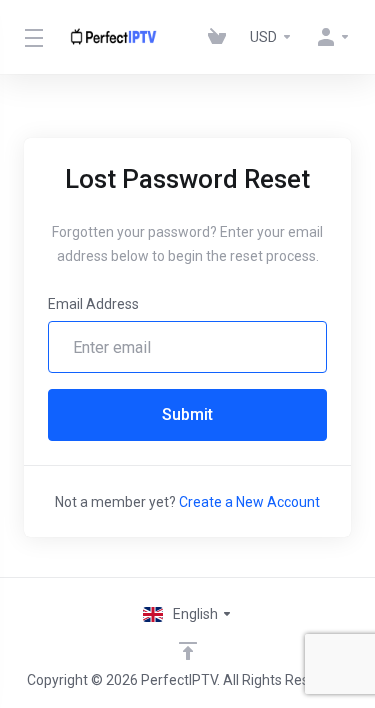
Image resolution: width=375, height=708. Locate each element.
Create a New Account (249, 502)
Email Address (93, 304)
